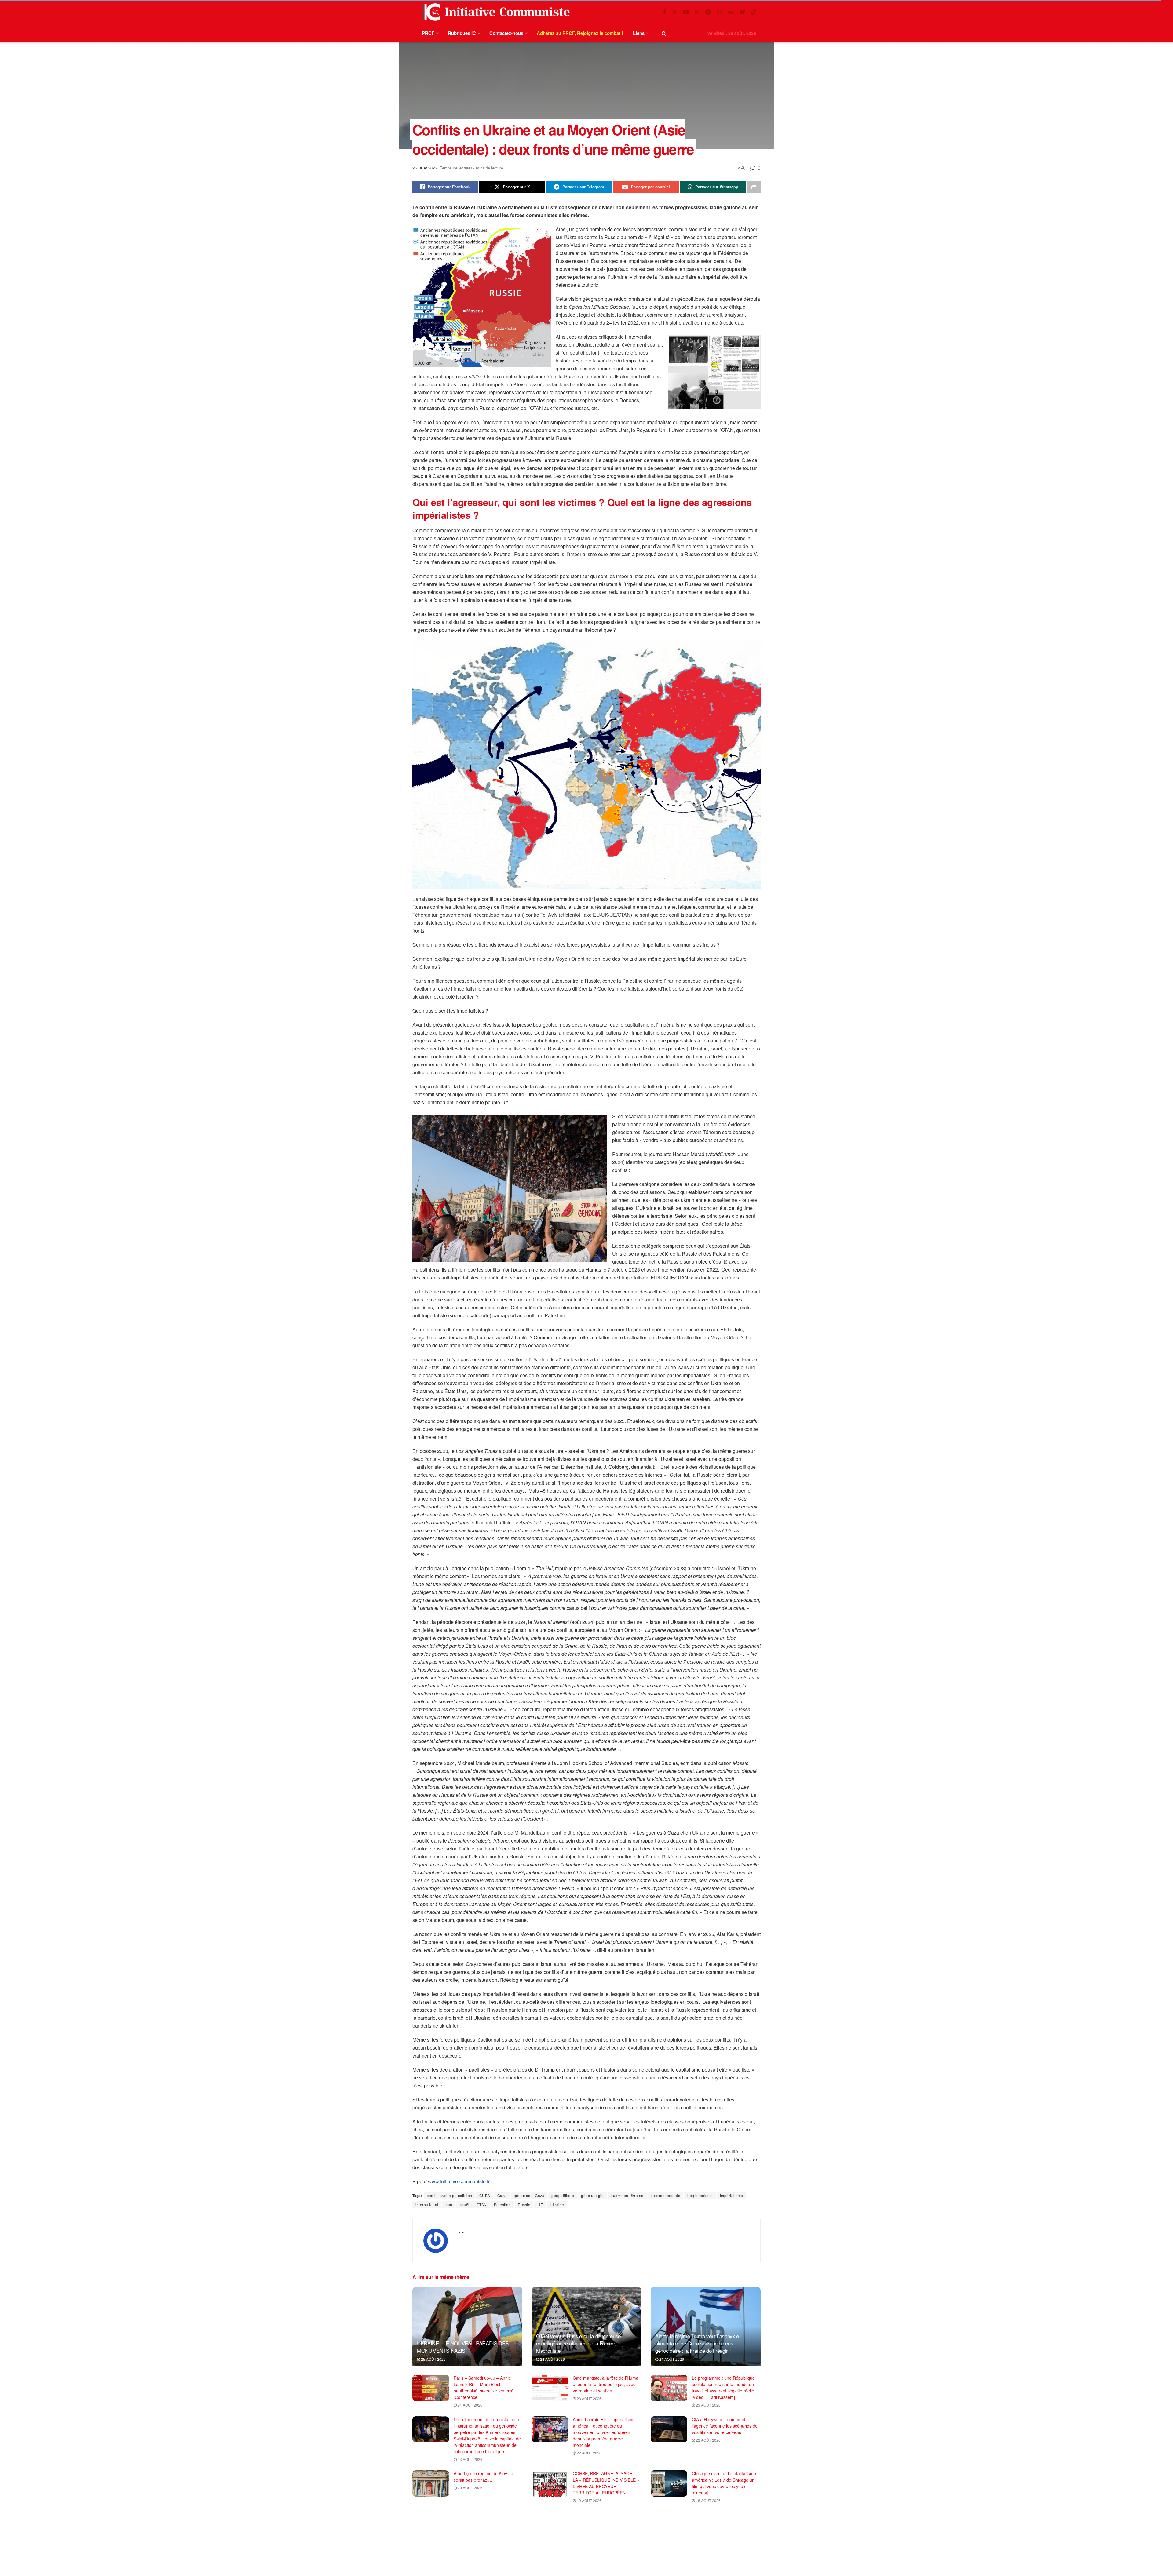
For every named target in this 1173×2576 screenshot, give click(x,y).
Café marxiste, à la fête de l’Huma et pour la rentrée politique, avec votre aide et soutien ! (606, 2384)
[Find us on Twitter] (674, 12)
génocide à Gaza (529, 2195)
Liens (639, 33)
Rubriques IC (462, 33)
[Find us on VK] (731, 12)
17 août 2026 (470, 2535)
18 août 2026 (708, 2500)
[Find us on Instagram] (719, 12)
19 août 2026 (589, 2500)
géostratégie (592, 2195)
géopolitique (563, 2195)
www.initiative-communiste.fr (459, 2181)
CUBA (485, 2195)
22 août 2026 (589, 2453)
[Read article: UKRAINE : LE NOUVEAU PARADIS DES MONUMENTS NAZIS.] (467, 2326)
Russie (524, 2205)
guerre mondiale (666, 2195)
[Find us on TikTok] (754, 12)
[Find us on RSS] (697, 12)
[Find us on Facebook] (664, 12)
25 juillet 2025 (425, 168)
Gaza (502, 2195)
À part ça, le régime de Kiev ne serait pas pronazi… (483, 2477)
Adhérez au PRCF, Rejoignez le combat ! (580, 33)
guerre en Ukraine (627, 2195)
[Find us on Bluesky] (742, 12)
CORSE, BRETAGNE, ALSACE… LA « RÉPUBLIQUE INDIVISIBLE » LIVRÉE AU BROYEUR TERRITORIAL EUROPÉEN (606, 2483)
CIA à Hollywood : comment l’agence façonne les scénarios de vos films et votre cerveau (725, 2426)
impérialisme (732, 2195)
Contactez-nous (506, 33)
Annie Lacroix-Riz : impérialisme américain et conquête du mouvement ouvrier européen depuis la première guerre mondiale (604, 2432)
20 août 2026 (470, 2488)
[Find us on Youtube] (686, 12)
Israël (464, 2205)
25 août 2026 (433, 2359)
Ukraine (557, 2205)
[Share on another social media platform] (754, 187)
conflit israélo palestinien (449, 2195)
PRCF (428, 33)
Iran (449, 2205)
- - (461, 2232)
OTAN (482, 2205)
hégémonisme (700, 2195)
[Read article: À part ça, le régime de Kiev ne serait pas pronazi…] (431, 2483)
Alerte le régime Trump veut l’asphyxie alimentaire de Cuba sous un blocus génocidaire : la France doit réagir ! (697, 2343)
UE (540, 2205)
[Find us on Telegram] (708, 12)
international (427, 2205)
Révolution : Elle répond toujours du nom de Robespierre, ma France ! (485, 2521)
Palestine (502, 2205)
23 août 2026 (589, 2398)
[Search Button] (664, 33)
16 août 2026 (589, 2542)
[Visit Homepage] (495, 12)
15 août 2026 (708, 2535)
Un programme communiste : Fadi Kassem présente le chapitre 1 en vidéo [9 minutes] (725, 2521)
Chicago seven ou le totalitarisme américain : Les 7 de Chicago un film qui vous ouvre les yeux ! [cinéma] (724, 2483)
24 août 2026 (552, 2359)
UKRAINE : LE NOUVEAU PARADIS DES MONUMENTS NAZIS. (463, 2347)
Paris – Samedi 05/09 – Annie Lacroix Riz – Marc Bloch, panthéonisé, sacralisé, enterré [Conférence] (484, 2387)
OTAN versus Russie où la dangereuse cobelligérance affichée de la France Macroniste (578, 2343)
